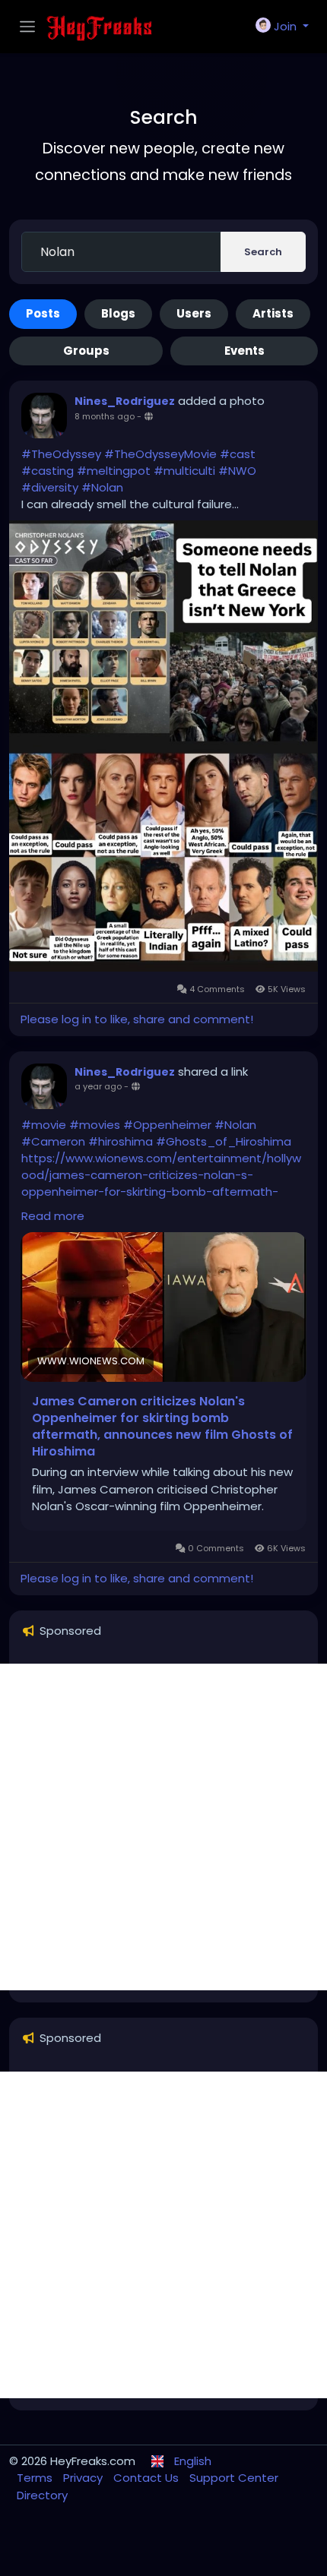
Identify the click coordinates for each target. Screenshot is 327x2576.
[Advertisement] (163, 1827)
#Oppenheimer (167, 1125)
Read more (53, 1216)
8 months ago (105, 416)
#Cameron (53, 1141)
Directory (42, 2495)
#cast (238, 454)
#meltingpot (114, 471)
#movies (95, 1125)
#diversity (50, 487)
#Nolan (102, 487)
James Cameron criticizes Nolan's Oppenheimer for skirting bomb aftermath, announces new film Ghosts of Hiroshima (162, 1427)
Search (263, 252)
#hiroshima (121, 1141)
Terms (36, 2478)
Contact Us (148, 2478)
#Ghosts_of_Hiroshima (224, 1141)
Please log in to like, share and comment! (137, 1019)
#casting (48, 471)
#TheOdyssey (61, 454)
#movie (44, 1125)
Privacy (84, 2478)
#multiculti (184, 471)
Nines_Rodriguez (125, 401)
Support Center (234, 2478)
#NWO (237, 471)
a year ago (98, 1086)
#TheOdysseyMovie (160, 454)
